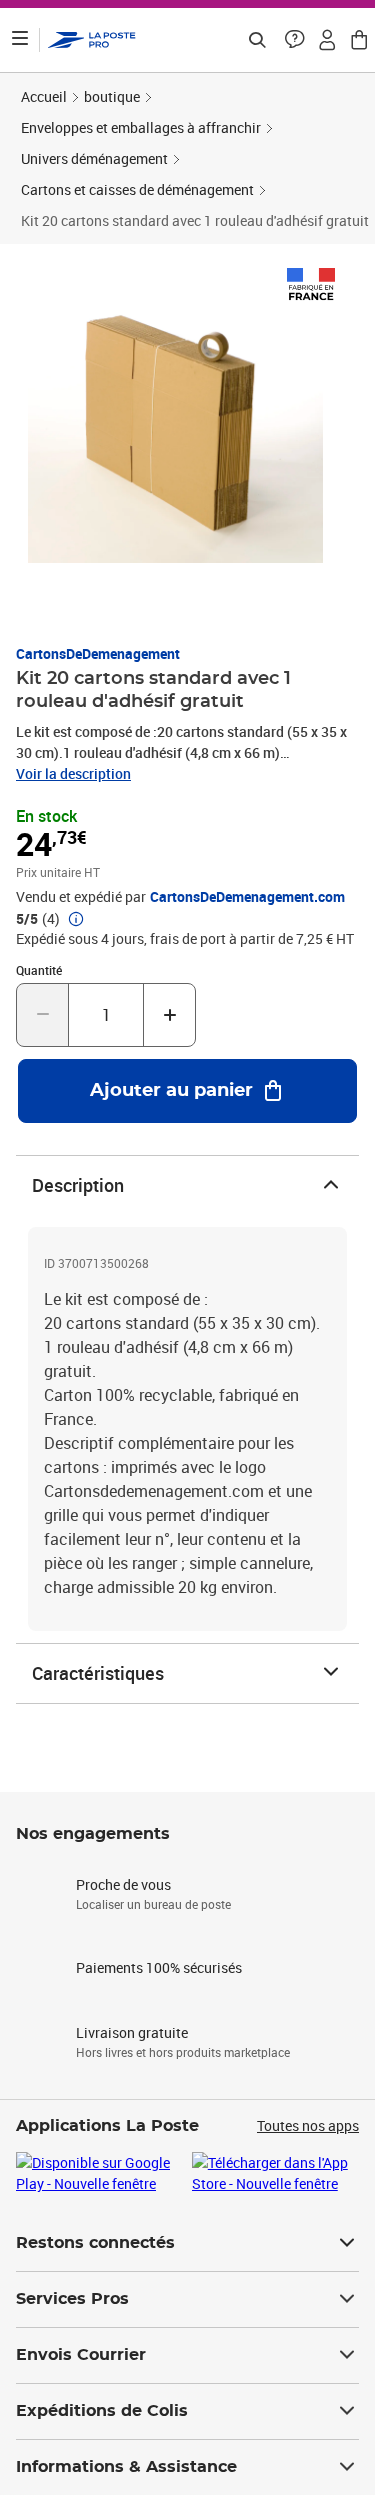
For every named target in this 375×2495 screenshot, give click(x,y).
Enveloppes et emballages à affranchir (141, 127)
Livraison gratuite (132, 2032)
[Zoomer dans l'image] (175, 415)
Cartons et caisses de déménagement (137, 189)
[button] (295, 40)
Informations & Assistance (126, 2467)
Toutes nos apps (308, 2125)
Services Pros (72, 2299)
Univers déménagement (94, 158)
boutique (112, 96)
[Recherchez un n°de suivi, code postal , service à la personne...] (257, 40)
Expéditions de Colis (102, 2411)
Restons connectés (95, 2243)
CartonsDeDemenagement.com (247, 897)
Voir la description (73, 773)
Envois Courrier (81, 2355)
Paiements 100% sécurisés (159, 1967)
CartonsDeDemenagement (98, 653)
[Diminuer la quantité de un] (42, 1015)
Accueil (44, 96)
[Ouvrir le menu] (20, 40)
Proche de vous (123, 1884)
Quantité (39, 970)
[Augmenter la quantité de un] (169, 1015)
